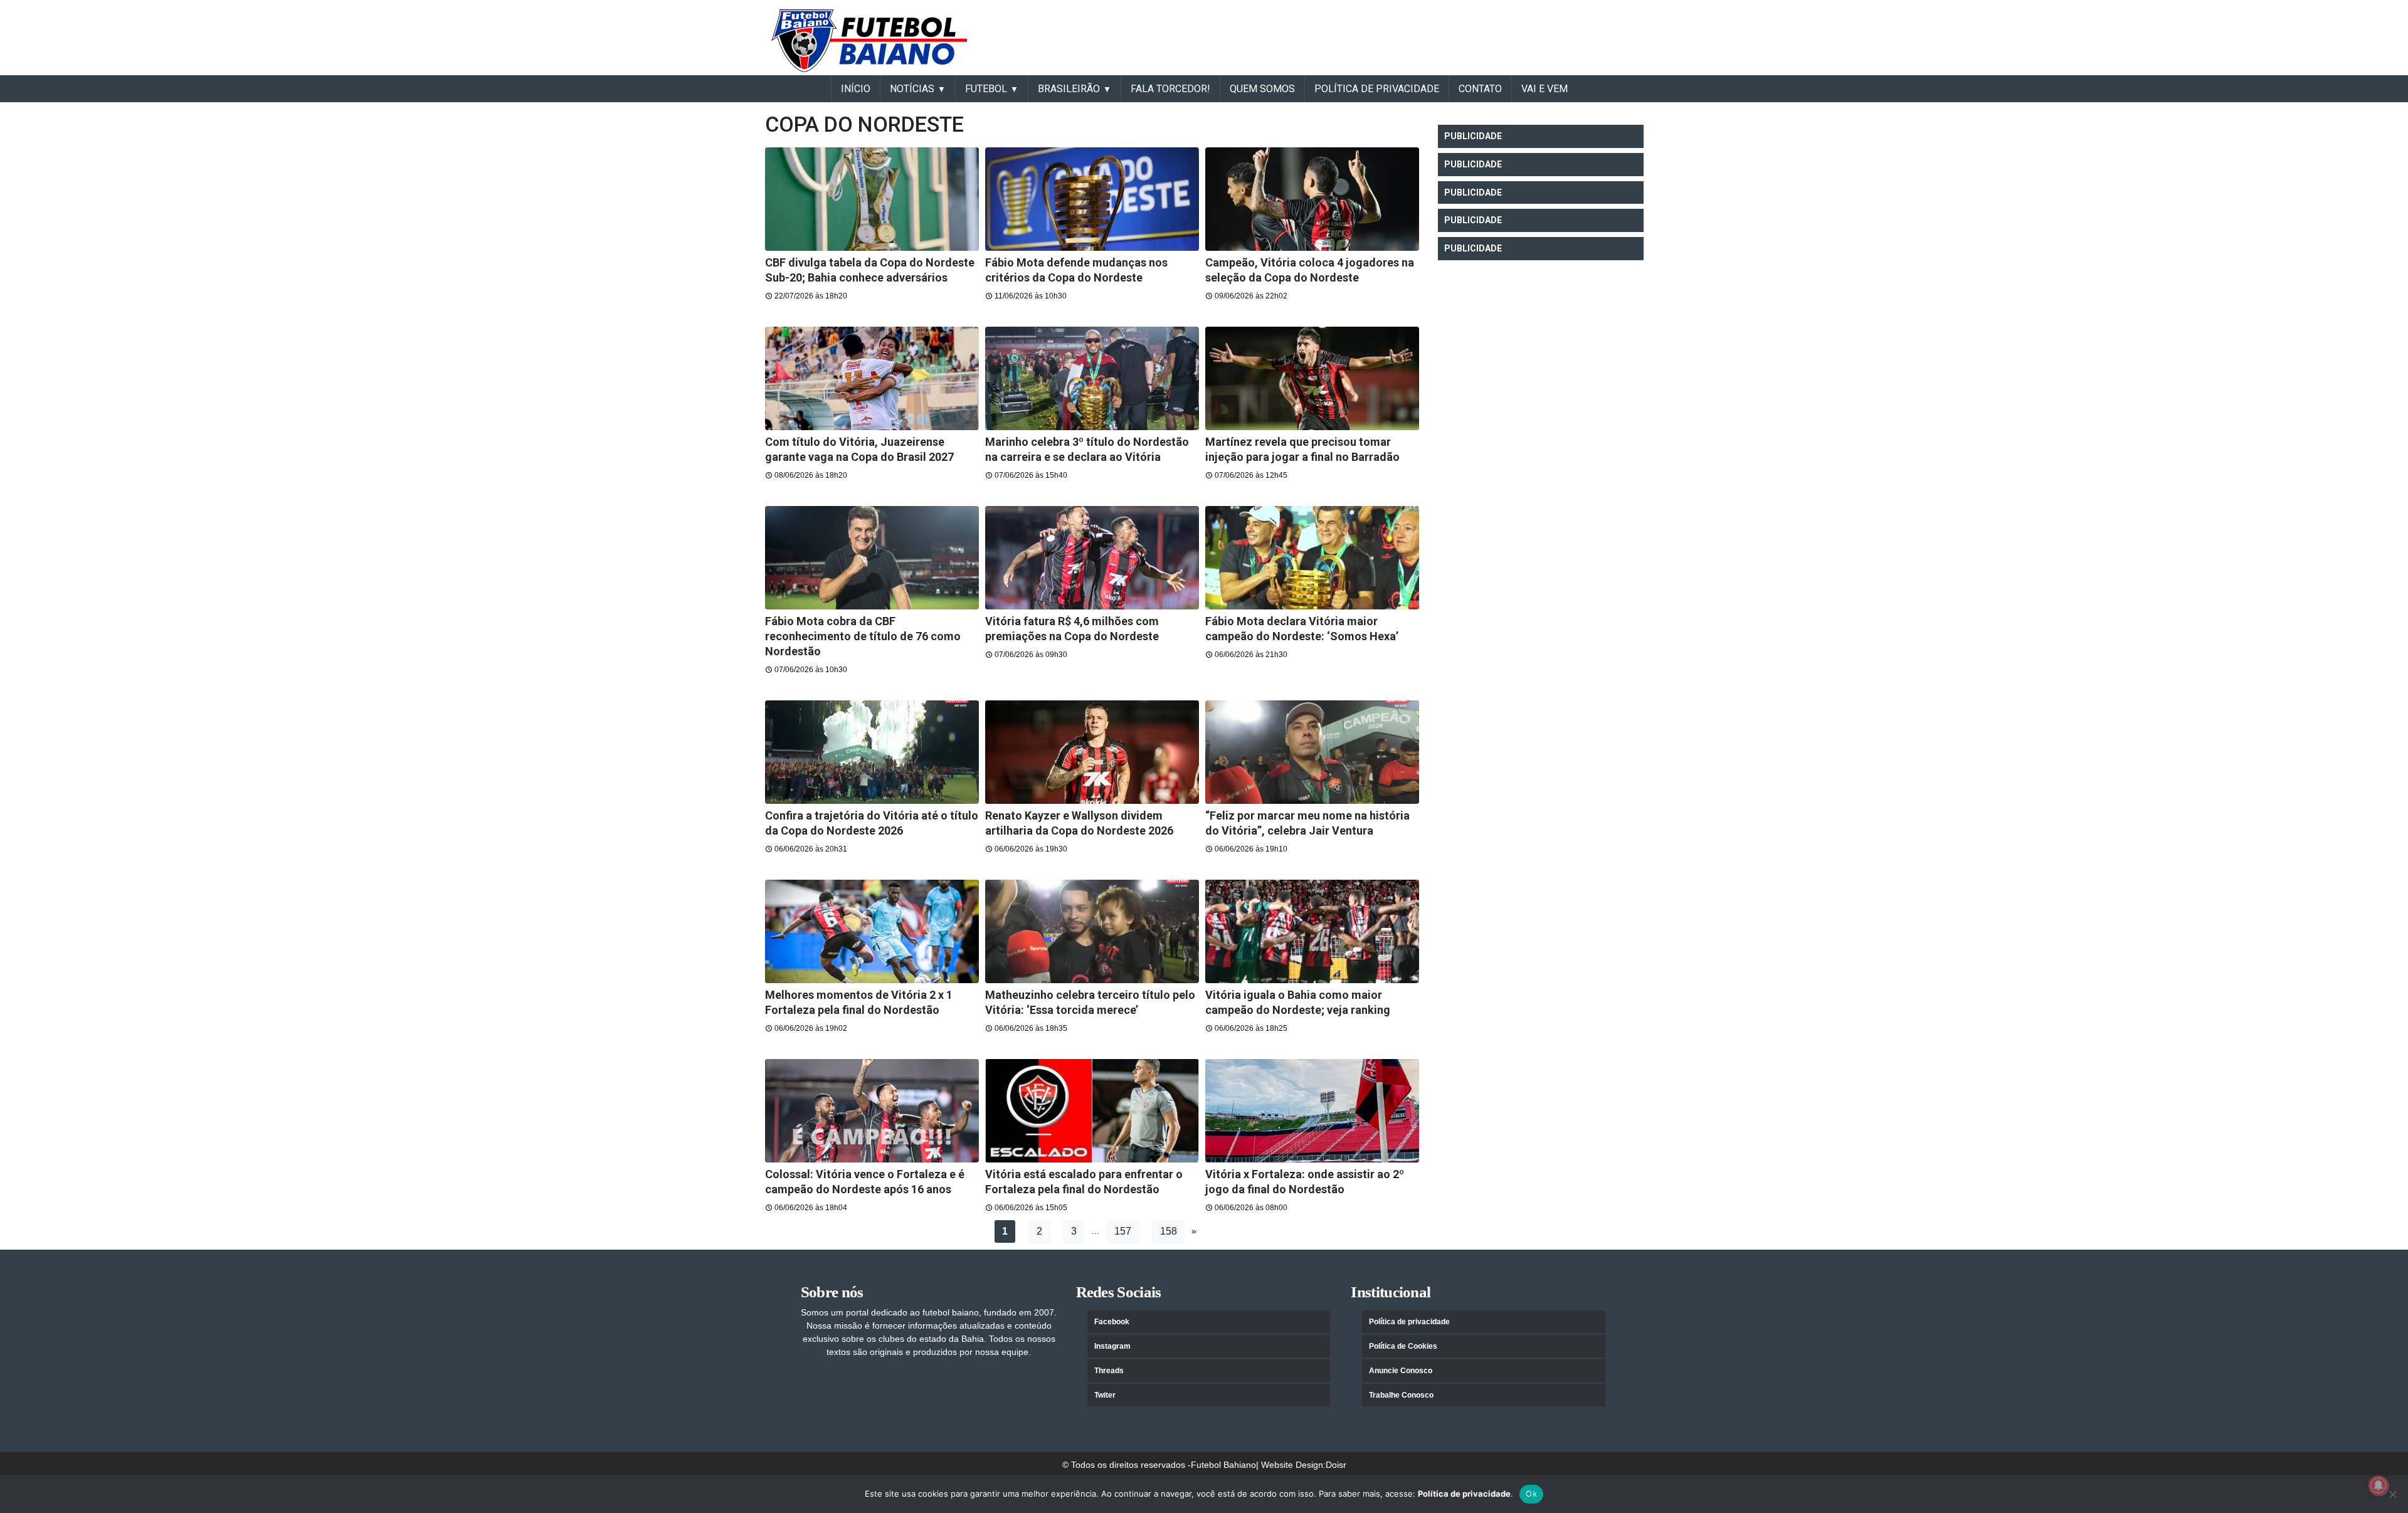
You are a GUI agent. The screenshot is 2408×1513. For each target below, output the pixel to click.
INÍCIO (856, 89)
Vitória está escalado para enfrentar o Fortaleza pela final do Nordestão (1084, 1182)
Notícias (912, 89)
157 (1123, 1231)
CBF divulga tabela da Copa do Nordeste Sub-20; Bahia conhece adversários (870, 270)
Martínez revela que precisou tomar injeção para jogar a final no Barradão (1302, 449)
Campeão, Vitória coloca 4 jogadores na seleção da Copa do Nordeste (1310, 270)
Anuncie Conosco (1401, 1371)
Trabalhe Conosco (1401, 1395)
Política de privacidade (1409, 1322)
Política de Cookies (1403, 1346)
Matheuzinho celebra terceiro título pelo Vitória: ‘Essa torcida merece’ (1090, 1002)
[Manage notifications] (2379, 1485)
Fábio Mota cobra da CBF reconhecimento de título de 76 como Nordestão (863, 636)
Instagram (1112, 1346)
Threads (1109, 1371)
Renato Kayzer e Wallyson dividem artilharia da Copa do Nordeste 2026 (1079, 823)
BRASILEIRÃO (1069, 89)
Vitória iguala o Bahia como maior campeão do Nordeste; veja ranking (1298, 1002)
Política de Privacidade (1377, 89)
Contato (1480, 89)
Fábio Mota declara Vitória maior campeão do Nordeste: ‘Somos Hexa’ (1302, 629)
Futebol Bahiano (1223, 1465)
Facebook (1112, 1322)
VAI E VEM (1545, 89)
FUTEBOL (986, 89)
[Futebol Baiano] (869, 40)
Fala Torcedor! (1170, 89)
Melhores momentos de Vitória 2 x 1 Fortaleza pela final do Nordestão (859, 1002)
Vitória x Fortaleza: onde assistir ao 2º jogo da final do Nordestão (1305, 1182)
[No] (2392, 1494)
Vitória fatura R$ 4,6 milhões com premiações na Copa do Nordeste (1072, 629)
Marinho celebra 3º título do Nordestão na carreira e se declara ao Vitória (1087, 449)
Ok (1531, 1494)
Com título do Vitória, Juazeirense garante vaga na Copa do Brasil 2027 (859, 449)
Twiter (1105, 1395)
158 (1169, 1231)
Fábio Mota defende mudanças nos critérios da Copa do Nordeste (1076, 270)
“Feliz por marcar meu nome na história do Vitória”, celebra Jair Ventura (1307, 823)
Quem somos (1262, 89)
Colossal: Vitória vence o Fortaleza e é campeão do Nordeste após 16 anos (865, 1182)
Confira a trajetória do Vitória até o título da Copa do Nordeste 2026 (872, 823)
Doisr (1336, 1465)
